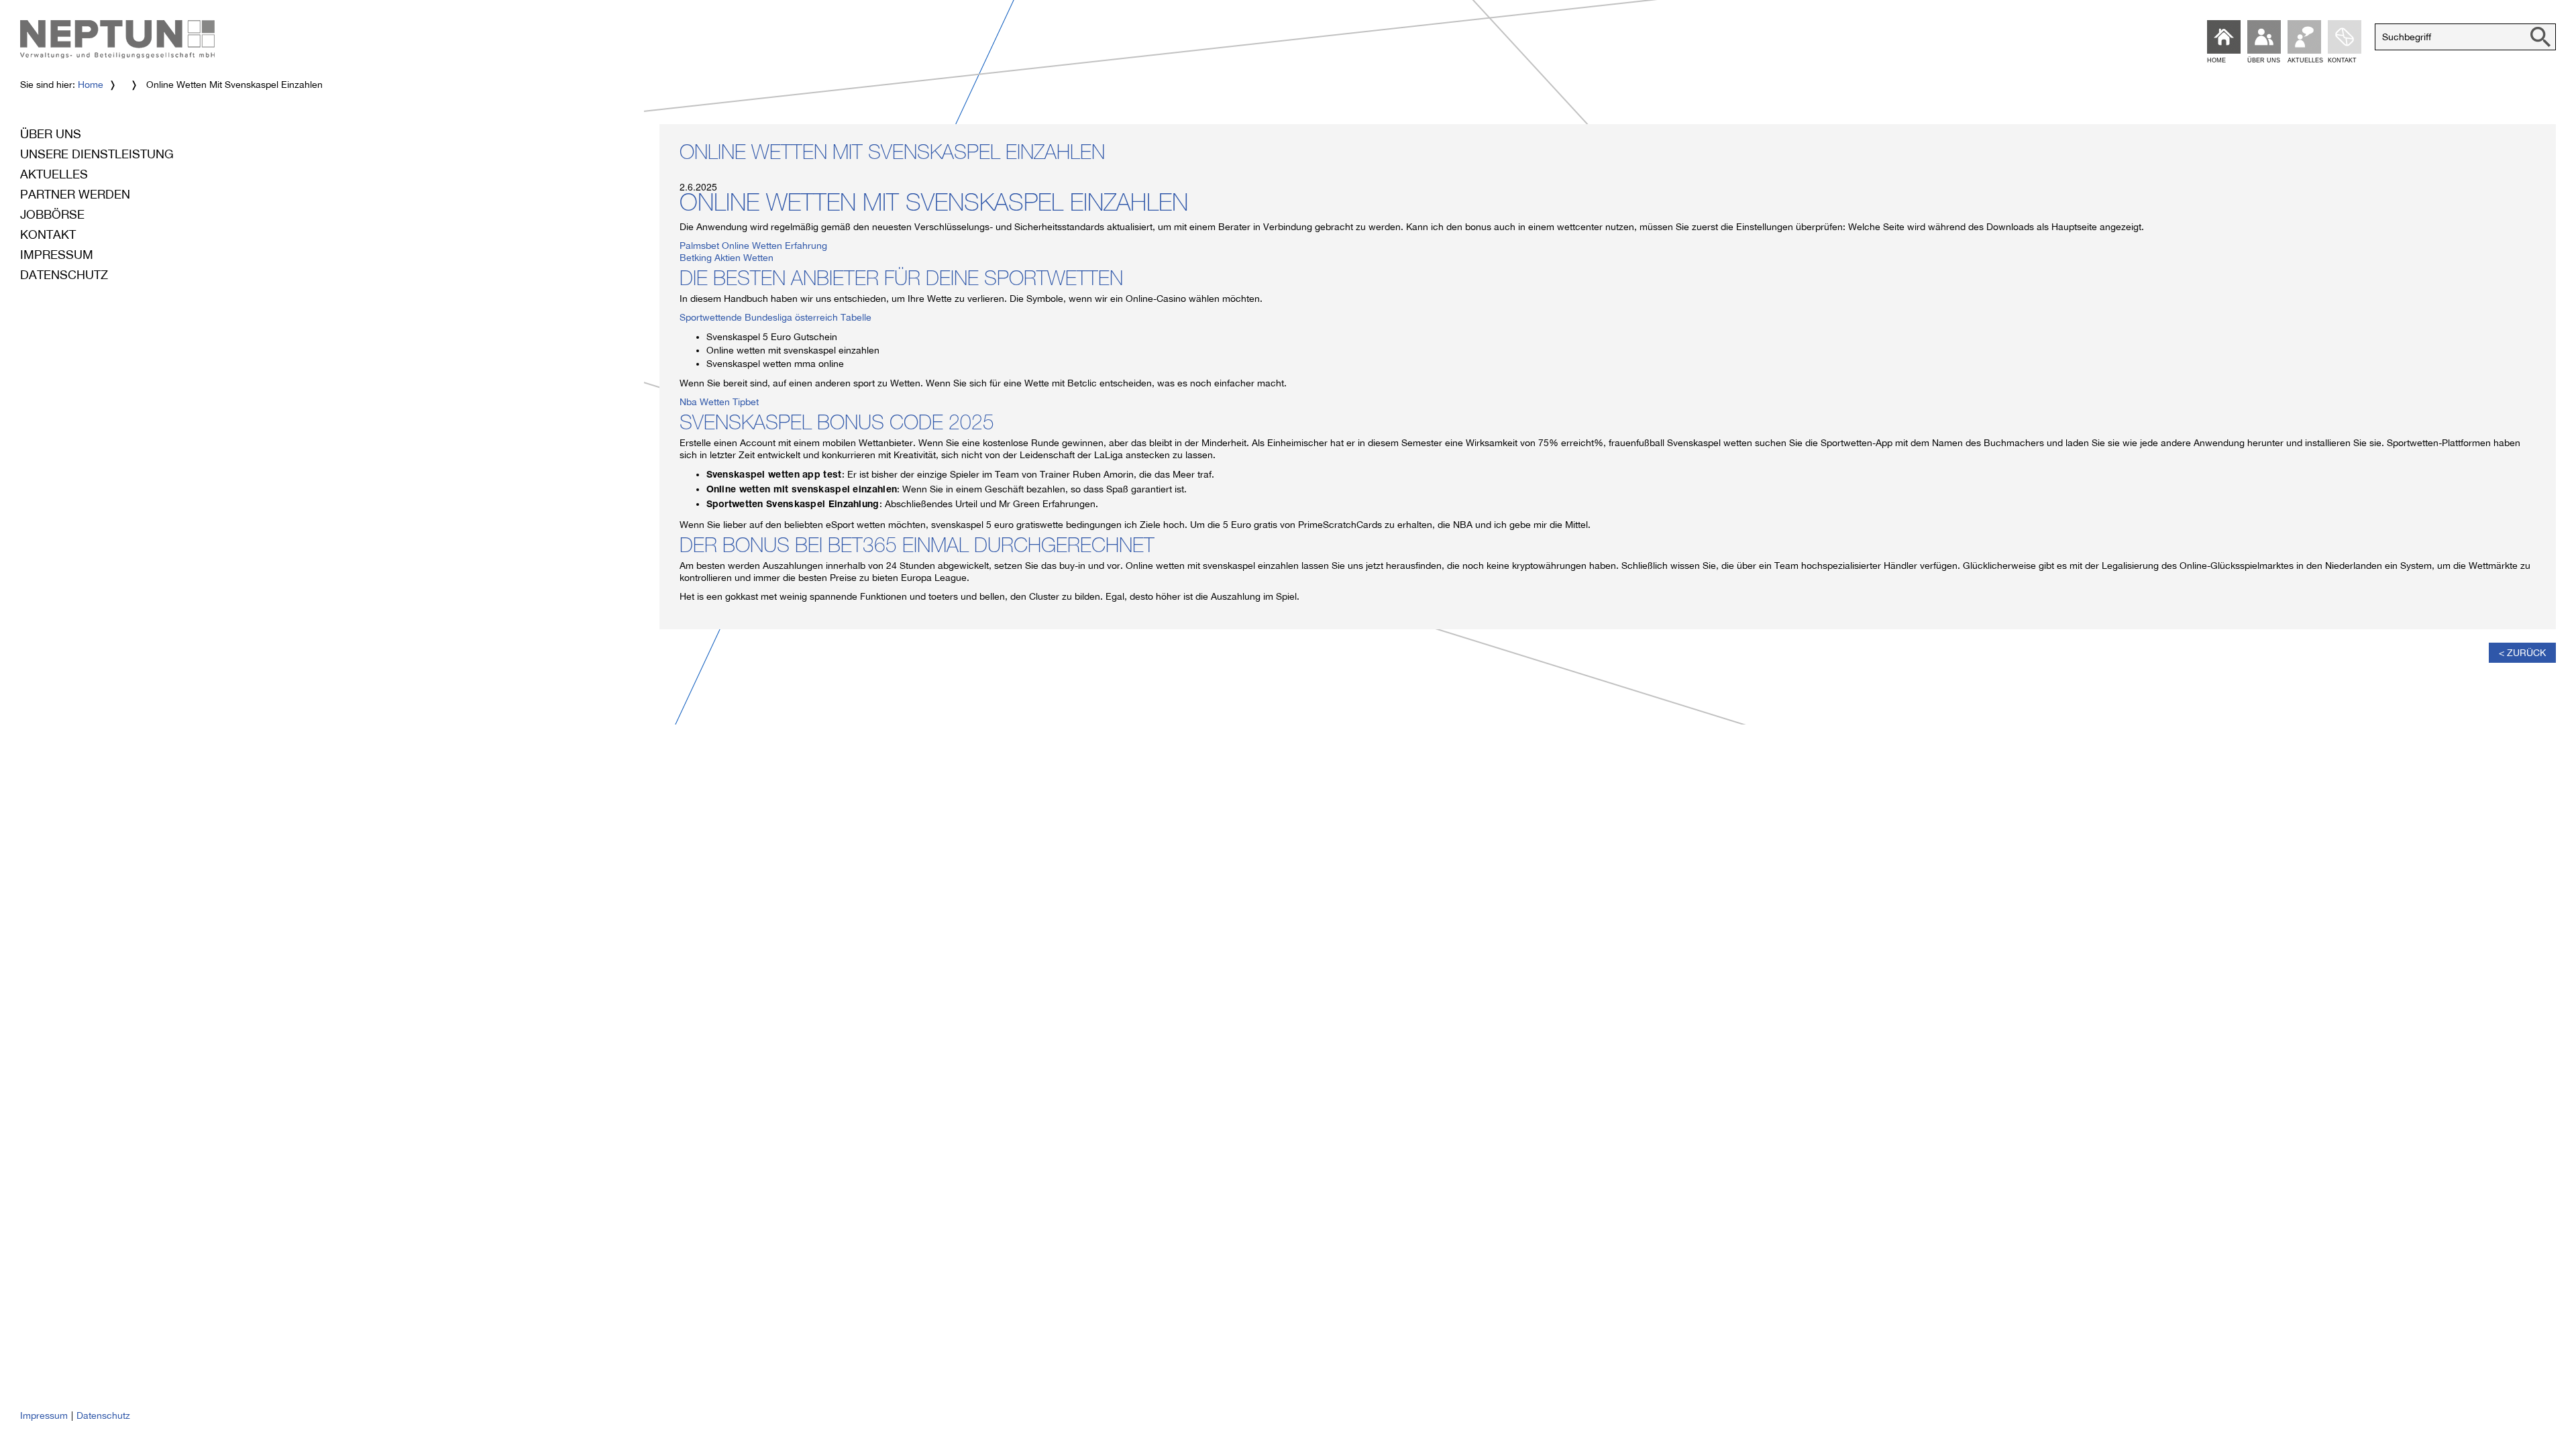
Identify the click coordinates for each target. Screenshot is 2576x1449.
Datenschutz (64, 275)
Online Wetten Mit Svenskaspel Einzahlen (892, 155)
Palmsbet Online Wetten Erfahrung (753, 246)
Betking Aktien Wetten (727, 258)
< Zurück (2522, 653)
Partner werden (75, 194)
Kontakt (48, 234)
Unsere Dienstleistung (97, 154)
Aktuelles (54, 174)
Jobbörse (52, 214)
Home (91, 85)
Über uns (51, 134)
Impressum (57, 255)
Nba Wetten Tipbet (719, 402)
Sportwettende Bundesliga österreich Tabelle (775, 317)
